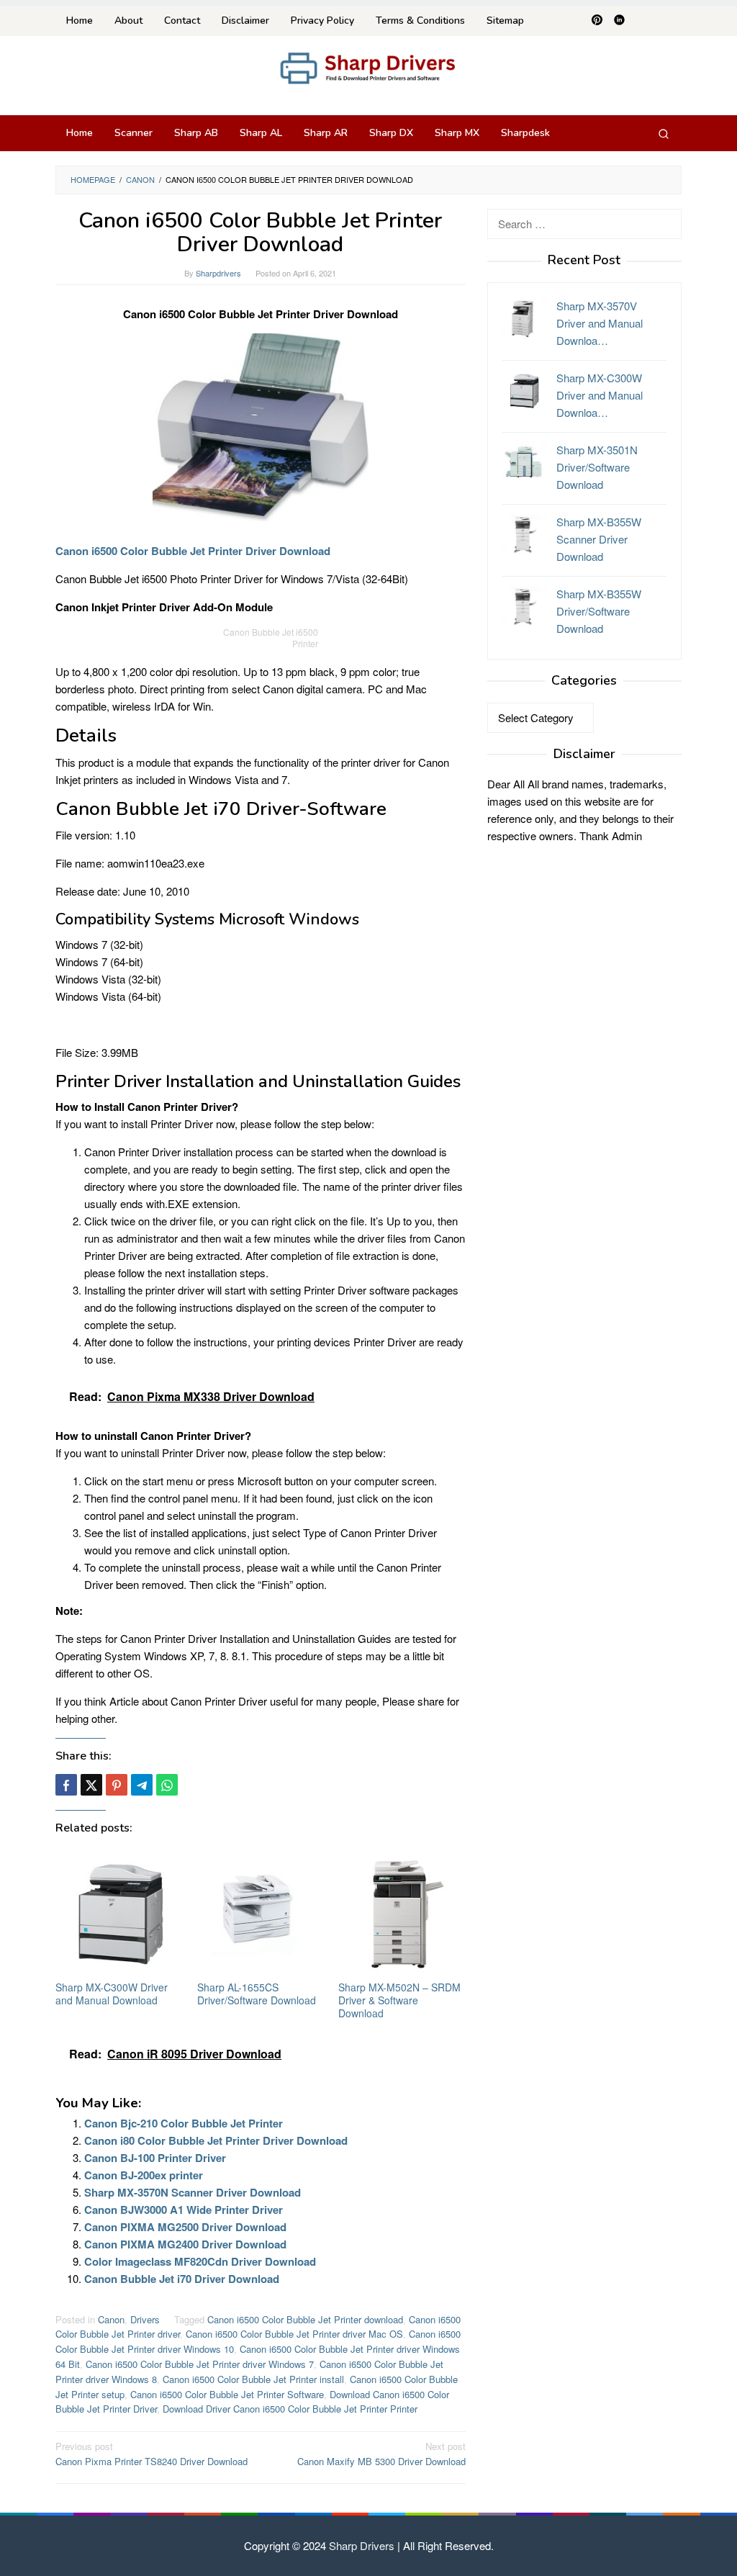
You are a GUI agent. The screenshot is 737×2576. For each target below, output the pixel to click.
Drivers (145, 2319)
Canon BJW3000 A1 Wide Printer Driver (184, 2210)
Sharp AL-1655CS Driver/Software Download (257, 1994)
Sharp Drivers (362, 2545)
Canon (111, 2319)
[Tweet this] (91, 1785)
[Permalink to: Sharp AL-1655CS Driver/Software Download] (261, 1914)
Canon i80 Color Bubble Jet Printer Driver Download (216, 2140)
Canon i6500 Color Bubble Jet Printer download (305, 2319)
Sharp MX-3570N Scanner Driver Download (193, 2192)
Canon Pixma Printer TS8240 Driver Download (152, 2454)
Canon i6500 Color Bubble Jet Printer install (253, 2379)
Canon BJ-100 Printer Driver (155, 2158)
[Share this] (66, 1785)
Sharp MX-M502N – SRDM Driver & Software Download (399, 2000)
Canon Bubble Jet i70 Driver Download (182, 2279)
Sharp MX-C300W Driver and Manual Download (112, 1994)
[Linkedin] (619, 21)
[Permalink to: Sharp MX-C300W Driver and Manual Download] (119, 1914)
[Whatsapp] (167, 1785)
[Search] (664, 133)
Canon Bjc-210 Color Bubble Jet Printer (184, 2123)
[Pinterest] (597, 21)
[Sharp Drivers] (368, 67)
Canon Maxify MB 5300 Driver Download (381, 2454)
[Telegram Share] (142, 1785)
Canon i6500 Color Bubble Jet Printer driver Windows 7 (200, 2364)
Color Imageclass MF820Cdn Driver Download (200, 2261)
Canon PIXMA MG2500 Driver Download (185, 2227)
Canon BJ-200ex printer (144, 2175)
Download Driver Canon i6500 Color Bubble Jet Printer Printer (290, 2409)
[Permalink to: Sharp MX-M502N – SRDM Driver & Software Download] (402, 1914)
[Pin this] (117, 1785)
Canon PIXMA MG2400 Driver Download (185, 2244)
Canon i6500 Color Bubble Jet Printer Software (227, 2394)
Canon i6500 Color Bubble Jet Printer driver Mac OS (294, 2334)
